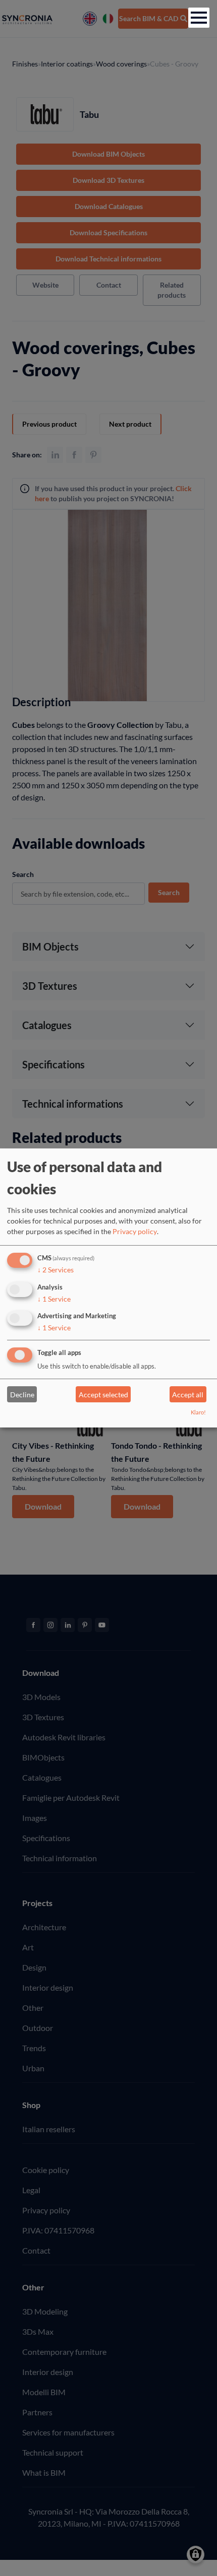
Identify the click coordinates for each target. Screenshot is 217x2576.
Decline (22, 1395)
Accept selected (103, 1395)
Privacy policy (135, 1231)
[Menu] (199, 18)
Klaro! (198, 1412)
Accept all (188, 1395)
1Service (54, 1298)
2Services (56, 1270)
